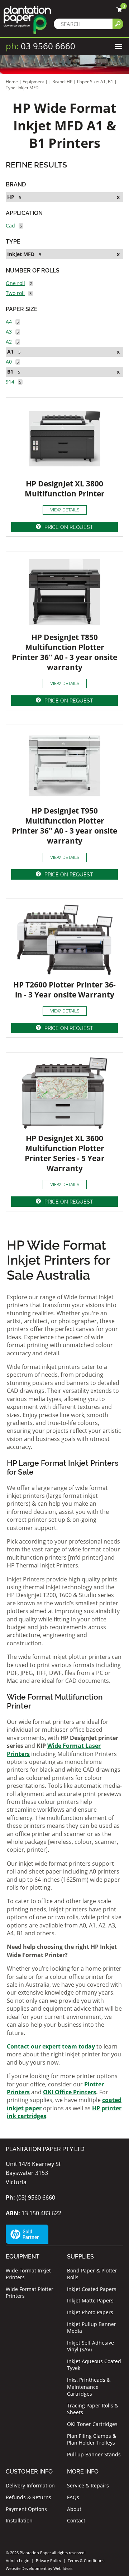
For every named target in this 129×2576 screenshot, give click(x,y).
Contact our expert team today (51, 2046)
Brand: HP (63, 82)
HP (11, 197)
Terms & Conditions (86, 2560)
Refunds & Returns (28, 2497)
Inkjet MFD (21, 254)
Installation (19, 2520)
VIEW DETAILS (65, 510)
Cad (10, 226)
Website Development (26, 2568)
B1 (10, 372)
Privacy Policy (49, 2560)
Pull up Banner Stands (94, 2454)
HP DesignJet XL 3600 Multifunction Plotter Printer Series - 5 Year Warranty (65, 1153)
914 (10, 382)
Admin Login (18, 2560)
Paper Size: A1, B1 (96, 82)
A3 (9, 332)
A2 (9, 342)
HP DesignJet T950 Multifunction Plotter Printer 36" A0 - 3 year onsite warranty (64, 826)
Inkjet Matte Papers (90, 2300)
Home (12, 82)
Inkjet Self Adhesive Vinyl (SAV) (90, 2346)
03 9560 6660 (40, 46)
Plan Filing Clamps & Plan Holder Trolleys (92, 2439)
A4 (9, 322)
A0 (9, 362)
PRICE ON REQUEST (69, 527)
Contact (76, 2520)
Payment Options (26, 2509)
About (74, 2509)
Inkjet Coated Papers (92, 2289)
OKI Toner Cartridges (92, 2424)
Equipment (33, 82)
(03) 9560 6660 (30, 2197)
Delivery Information (30, 2485)
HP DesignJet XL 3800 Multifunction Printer (65, 489)
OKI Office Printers (70, 2092)
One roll (15, 283)
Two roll (15, 293)
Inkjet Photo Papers (90, 2312)
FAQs (73, 2497)
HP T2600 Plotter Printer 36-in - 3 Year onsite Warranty (64, 990)
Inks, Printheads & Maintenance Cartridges (89, 2387)
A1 (10, 352)
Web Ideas (63, 2568)
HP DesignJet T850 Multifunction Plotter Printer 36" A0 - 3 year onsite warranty (64, 652)
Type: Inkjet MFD (22, 88)
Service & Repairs (88, 2485)
